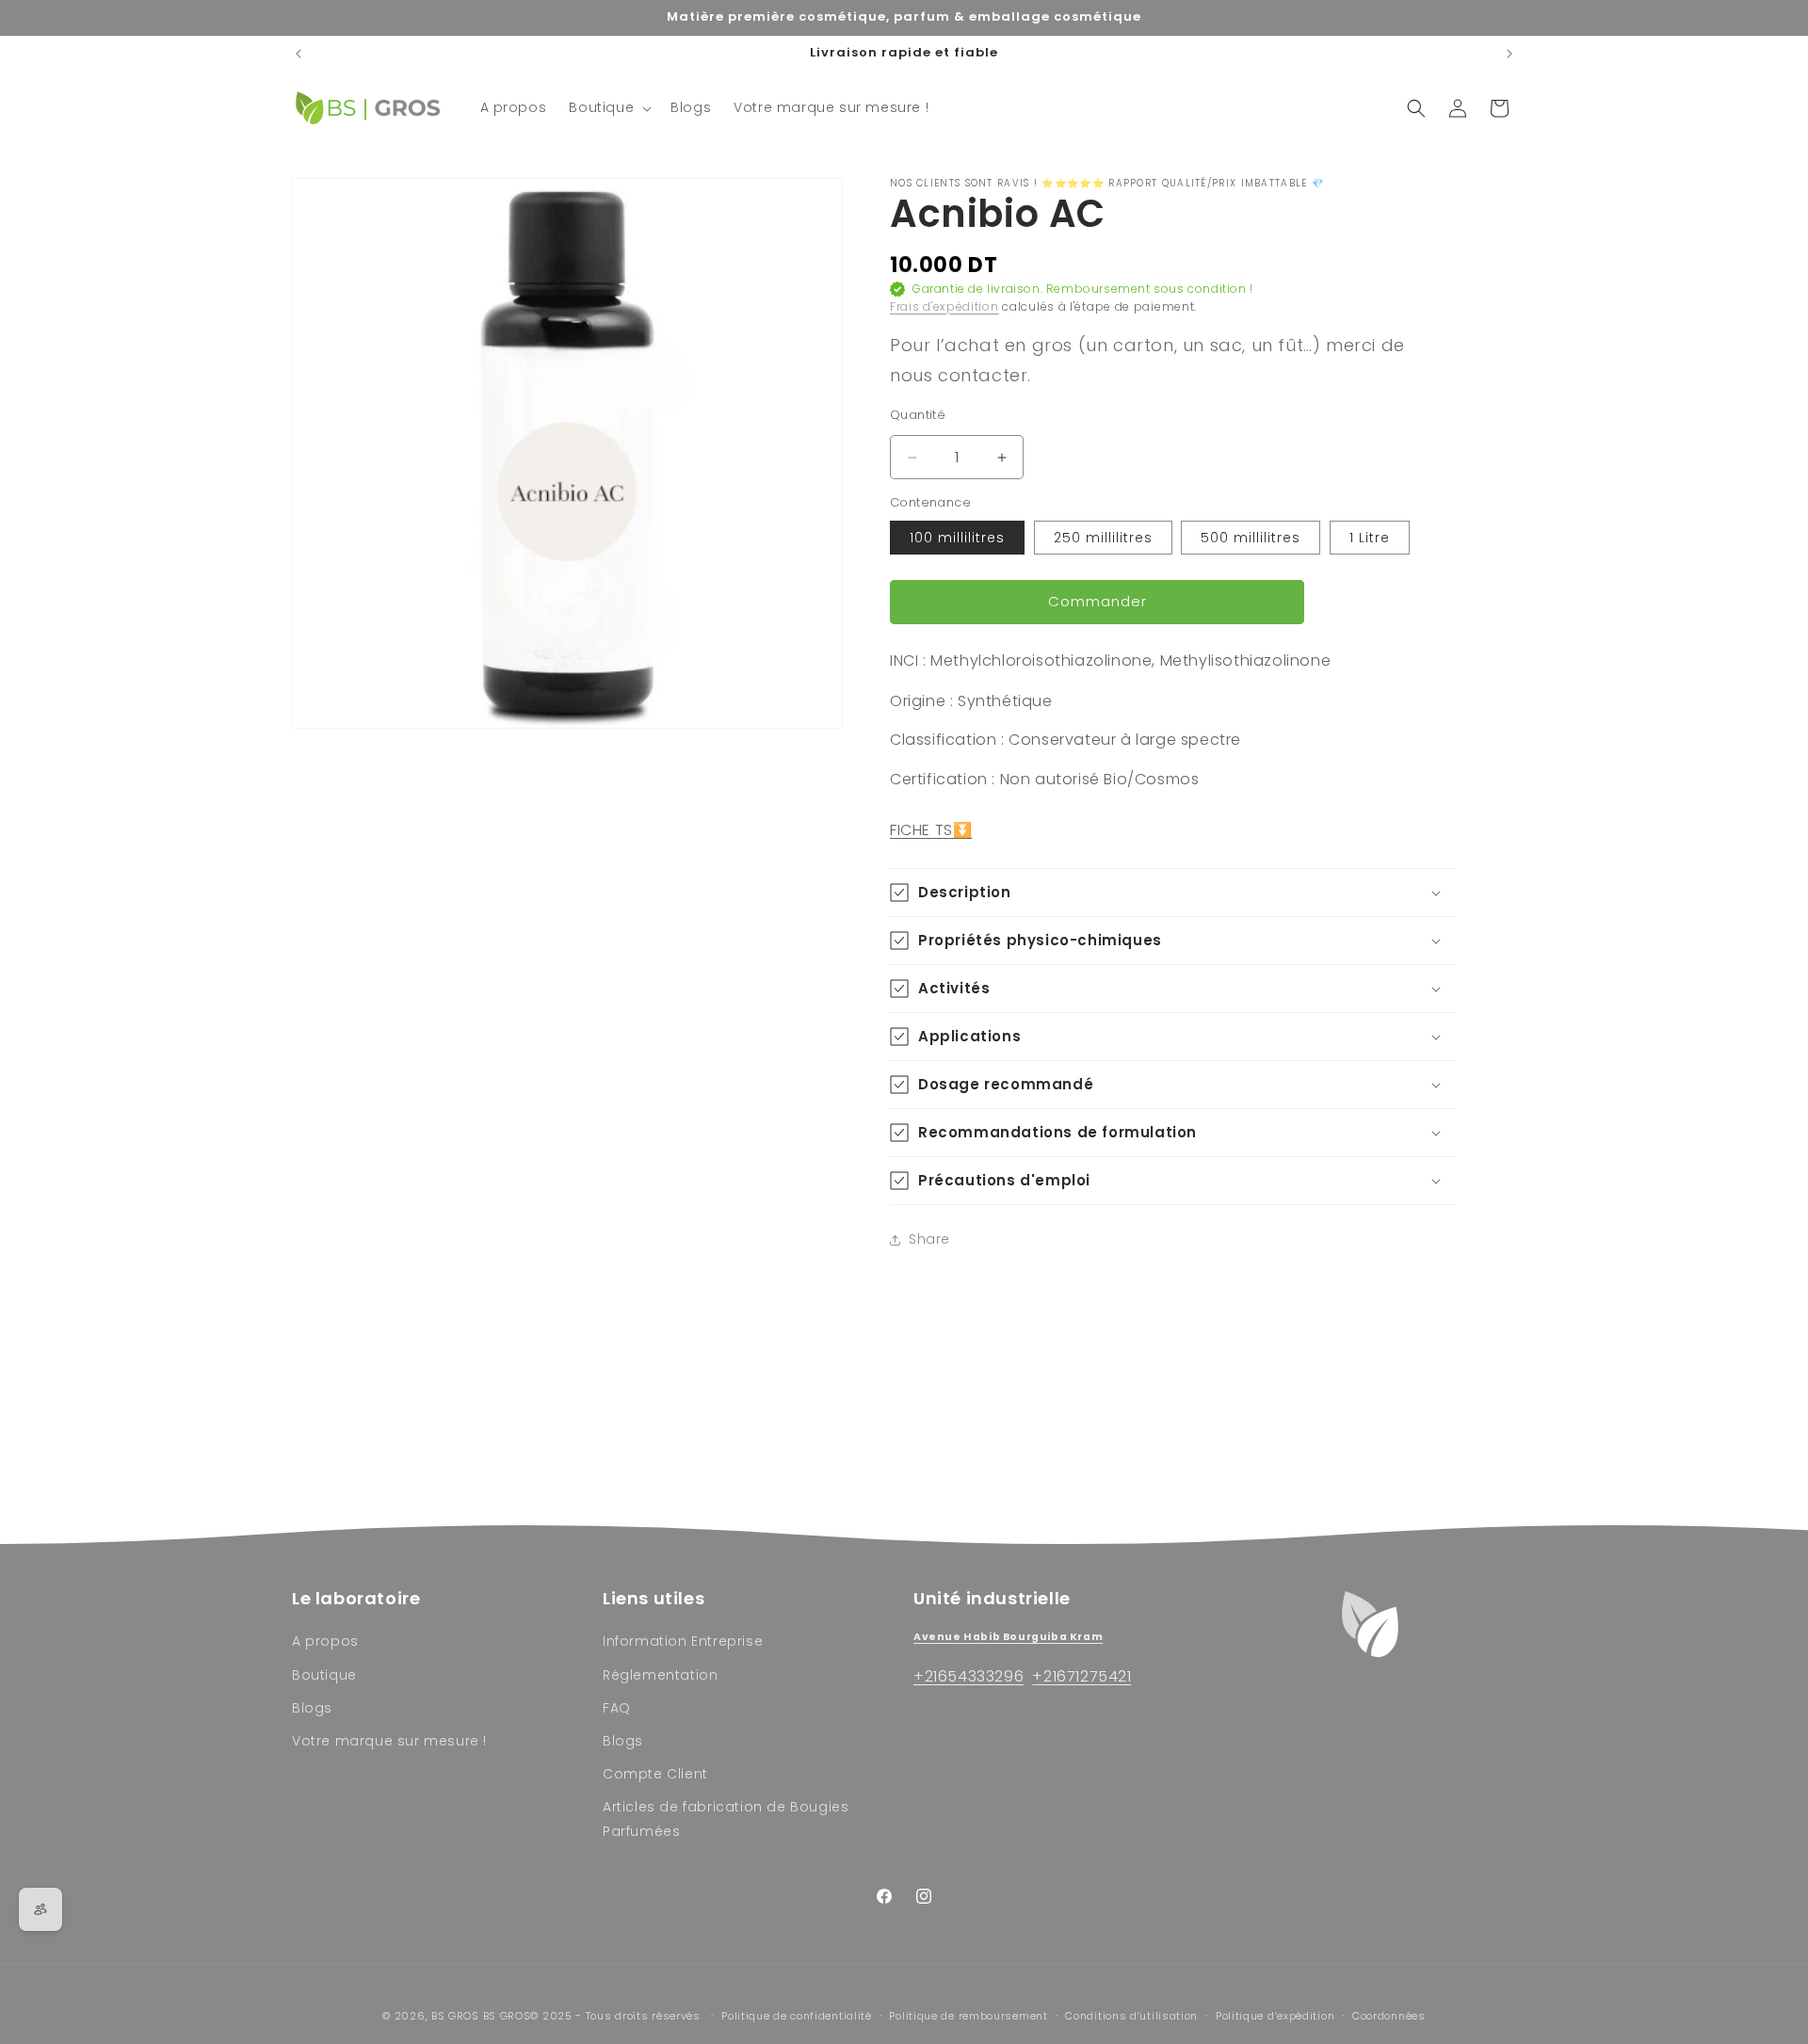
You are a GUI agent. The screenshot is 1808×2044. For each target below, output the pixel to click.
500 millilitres (1251, 538)
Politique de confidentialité (797, 2016)
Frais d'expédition (944, 306)
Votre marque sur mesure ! (389, 1741)
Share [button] (929, 1239)
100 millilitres (957, 538)
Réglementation (660, 1675)
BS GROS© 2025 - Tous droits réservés (594, 2016)
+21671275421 (1082, 1676)
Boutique (324, 1675)
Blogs (312, 1708)
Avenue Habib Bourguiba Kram (1008, 1637)
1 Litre (1370, 538)
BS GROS (455, 2016)
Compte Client (655, 1774)
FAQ (617, 1708)
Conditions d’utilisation (1131, 2016)
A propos (325, 1641)
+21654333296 (969, 1676)
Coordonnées (1389, 2016)
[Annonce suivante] (1509, 54)
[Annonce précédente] (299, 54)
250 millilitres (1103, 538)
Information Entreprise (683, 1641)
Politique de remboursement (968, 2016)
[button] (608, 107)
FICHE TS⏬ (931, 830)
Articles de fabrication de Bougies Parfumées (726, 1819)
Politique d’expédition (1275, 2016)
